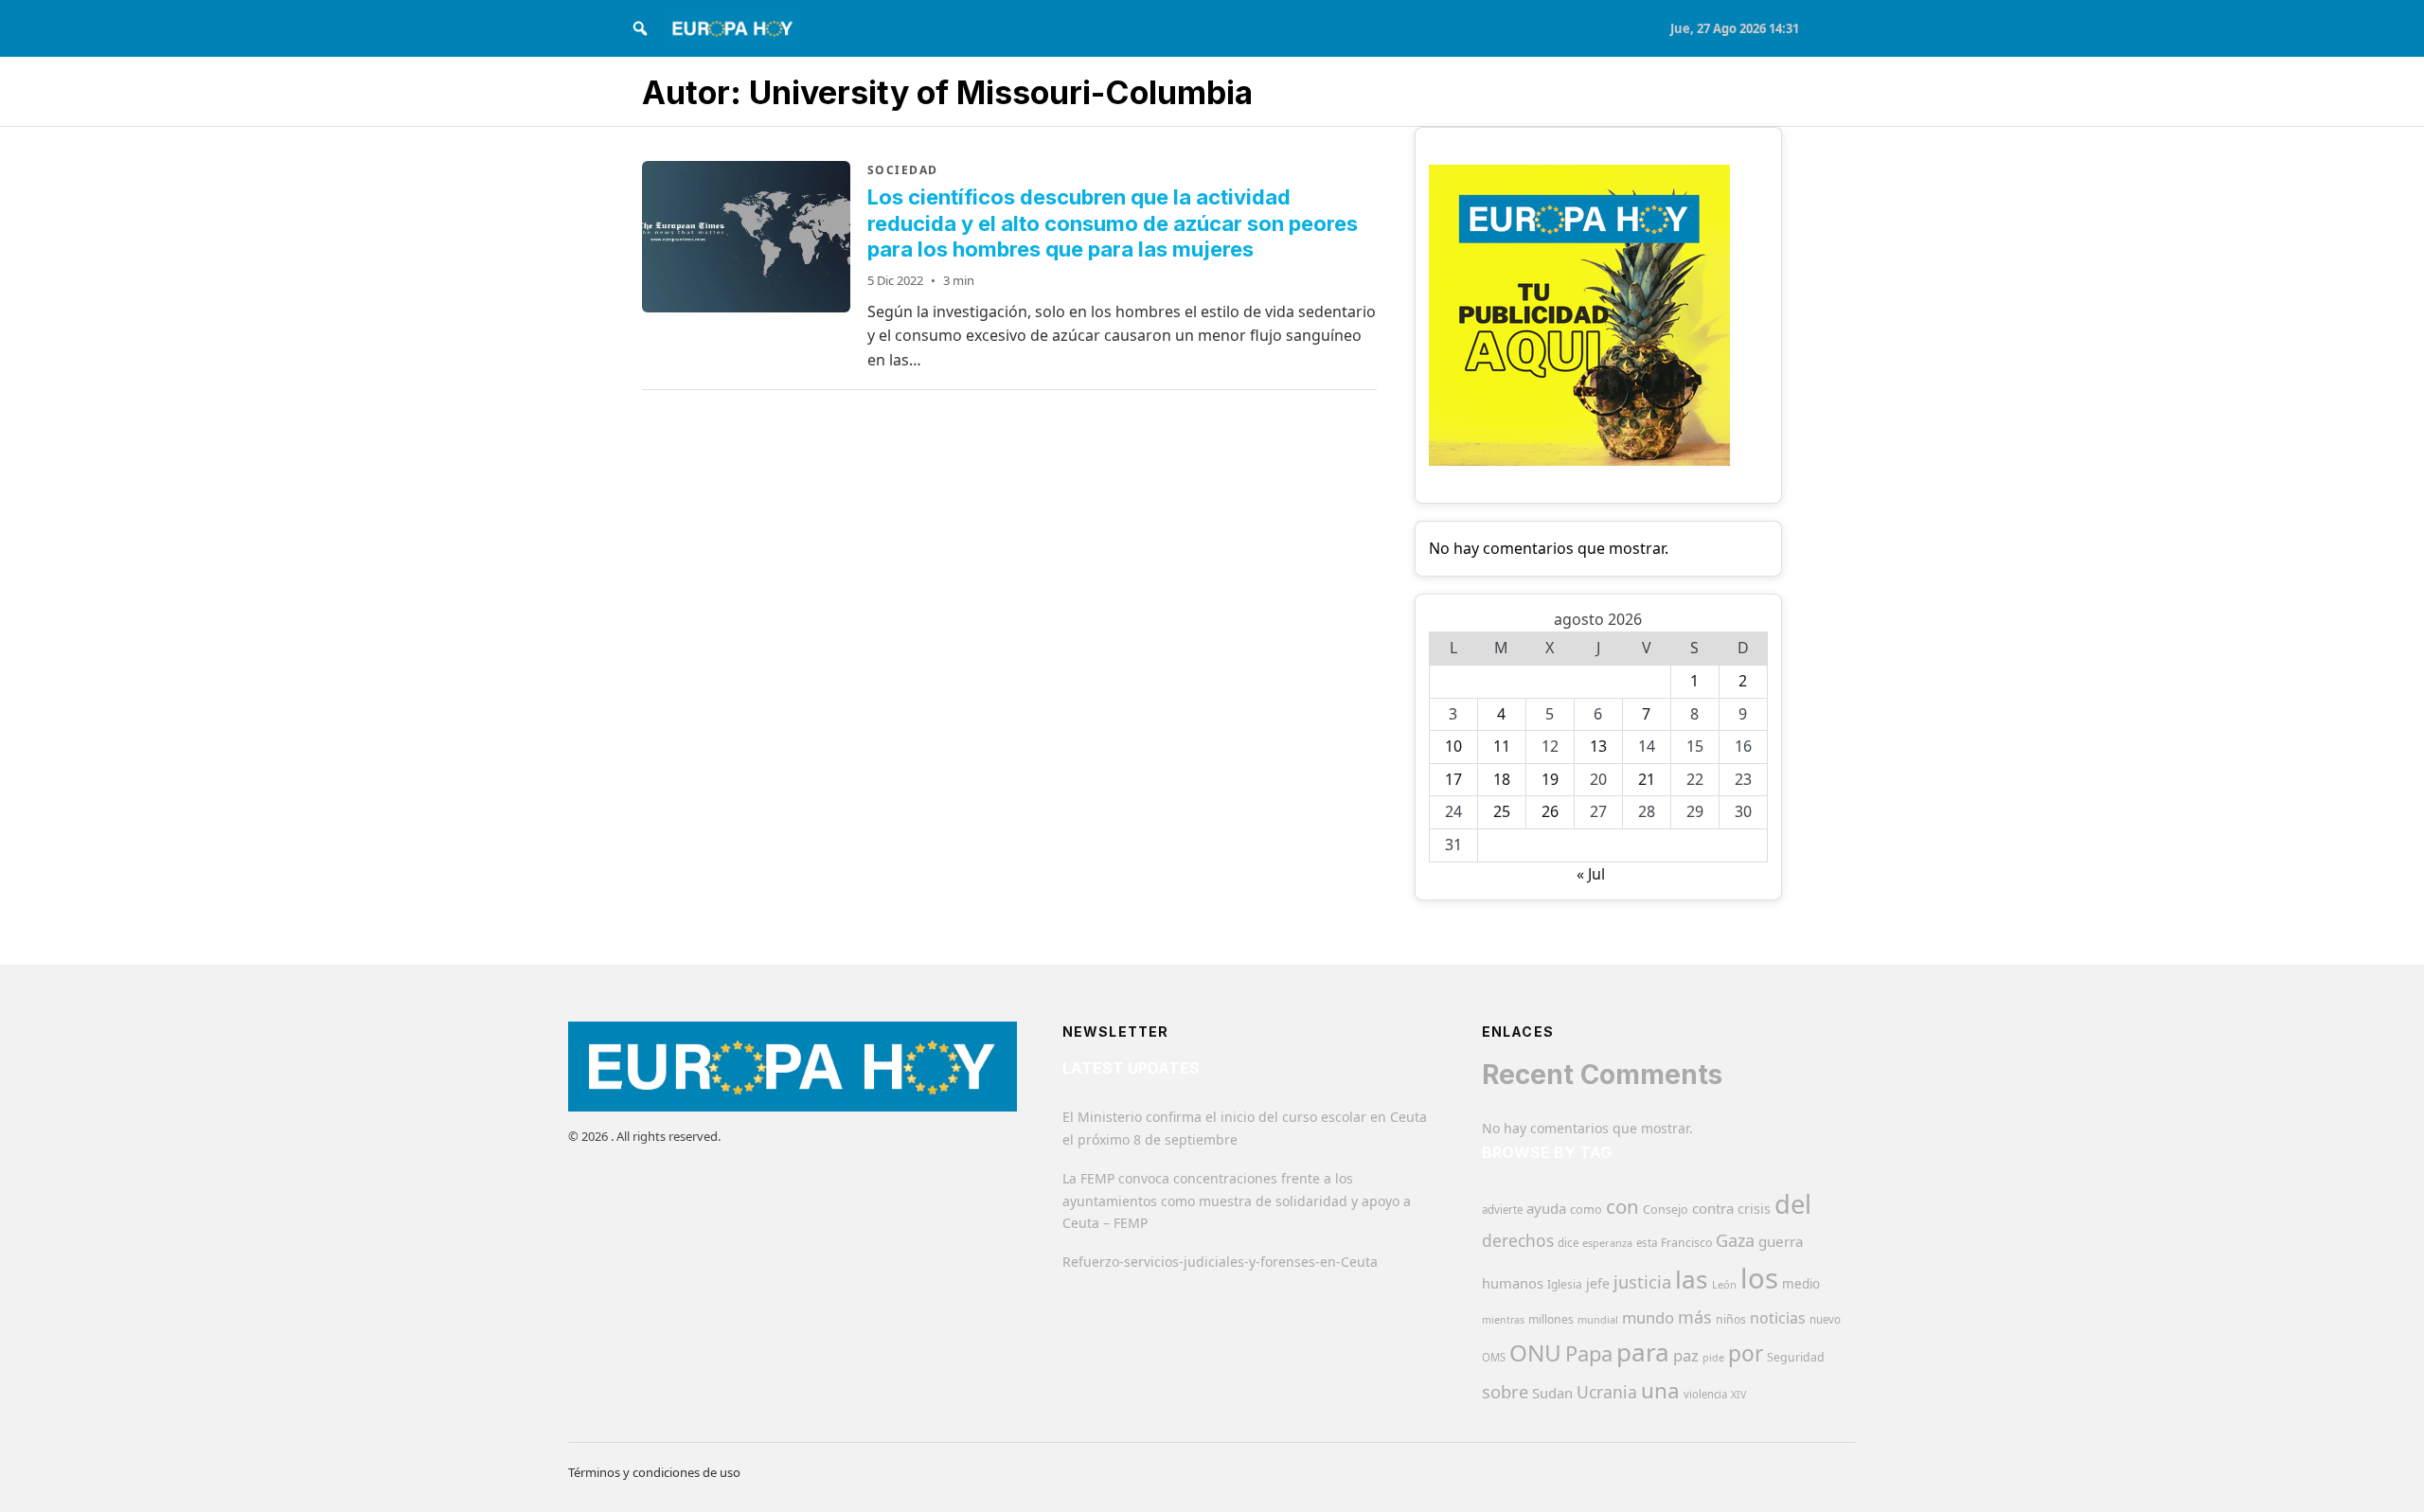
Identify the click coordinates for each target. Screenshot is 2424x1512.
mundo (1648, 1317)
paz (1686, 1355)
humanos (1513, 1283)
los (1759, 1278)
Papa (1589, 1353)
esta (1647, 1243)
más (1695, 1317)
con (1622, 1206)
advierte (1502, 1210)
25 (1502, 811)
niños (1731, 1319)
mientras (1503, 1320)
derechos (1518, 1240)
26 (1550, 811)
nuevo (1825, 1319)
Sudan (1552, 1393)
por (1746, 1353)
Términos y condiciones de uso (654, 1472)
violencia (1705, 1394)
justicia (1642, 1282)
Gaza (1735, 1240)
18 (1502, 779)
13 (1598, 746)
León (1724, 1284)
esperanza (1607, 1243)
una (1660, 1390)
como (1586, 1209)
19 (1550, 779)
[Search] (640, 28)
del (1793, 1204)
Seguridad (1796, 1357)
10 (1453, 746)
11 (1502, 746)
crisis (1754, 1209)
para (1643, 1352)
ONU (1535, 1352)
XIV (1738, 1395)
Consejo (1666, 1209)
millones (1551, 1319)
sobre (1505, 1391)
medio (1801, 1284)
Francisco (1686, 1243)
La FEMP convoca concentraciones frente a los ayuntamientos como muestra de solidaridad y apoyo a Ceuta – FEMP (1237, 1201)
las (1692, 1279)
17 (1453, 779)
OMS (1494, 1357)
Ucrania (1607, 1392)
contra (1713, 1208)
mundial (1598, 1319)
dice (1568, 1243)
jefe (1598, 1283)
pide (1713, 1358)
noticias (1778, 1318)
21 (1647, 779)
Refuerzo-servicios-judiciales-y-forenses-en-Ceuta (1220, 1262)
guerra (1781, 1241)
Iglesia (1565, 1284)
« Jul (1591, 874)
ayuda (1546, 1208)
